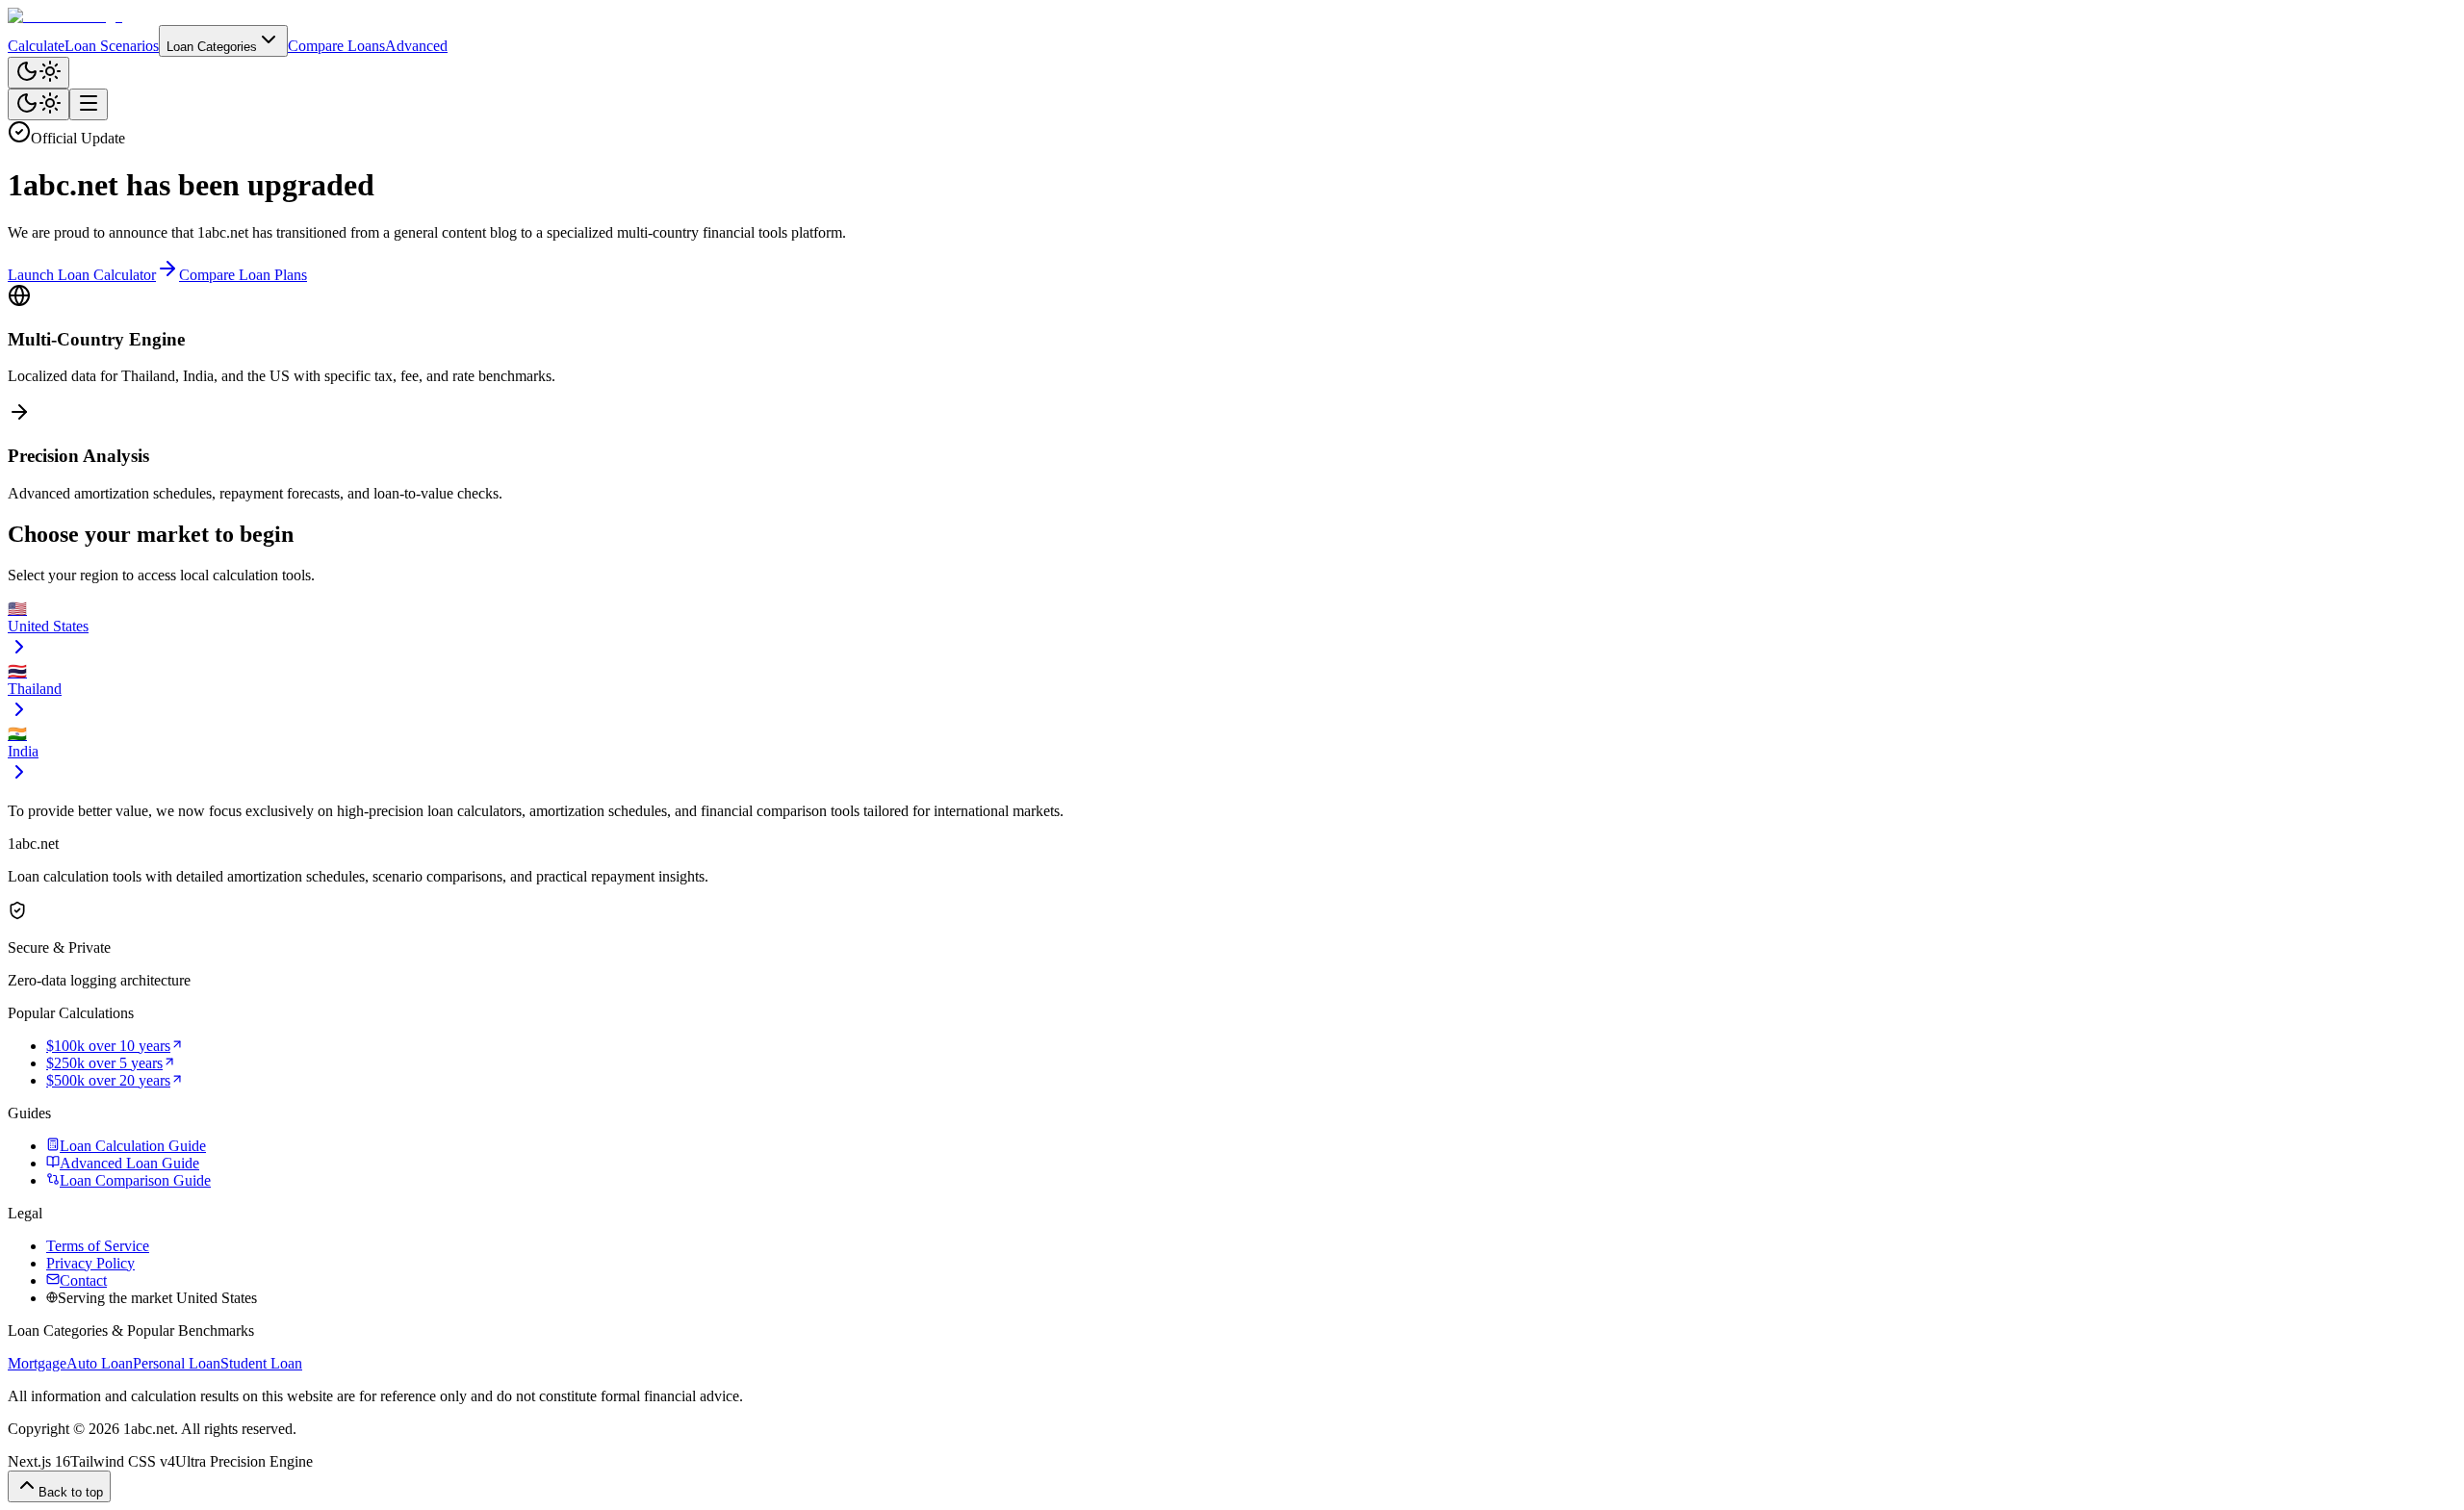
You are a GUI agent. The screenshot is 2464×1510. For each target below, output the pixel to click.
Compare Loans (336, 46)
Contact (83, 1280)
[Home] (1232, 16)
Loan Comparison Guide (135, 1180)
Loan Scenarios (112, 46)
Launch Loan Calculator (82, 275)
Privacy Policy (90, 1263)
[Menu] (89, 104)
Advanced (416, 46)
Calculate (36, 46)
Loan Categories (212, 47)
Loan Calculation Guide (133, 1146)
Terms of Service (98, 1246)
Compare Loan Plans (243, 275)
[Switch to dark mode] (38, 73)
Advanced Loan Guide (129, 1163)
